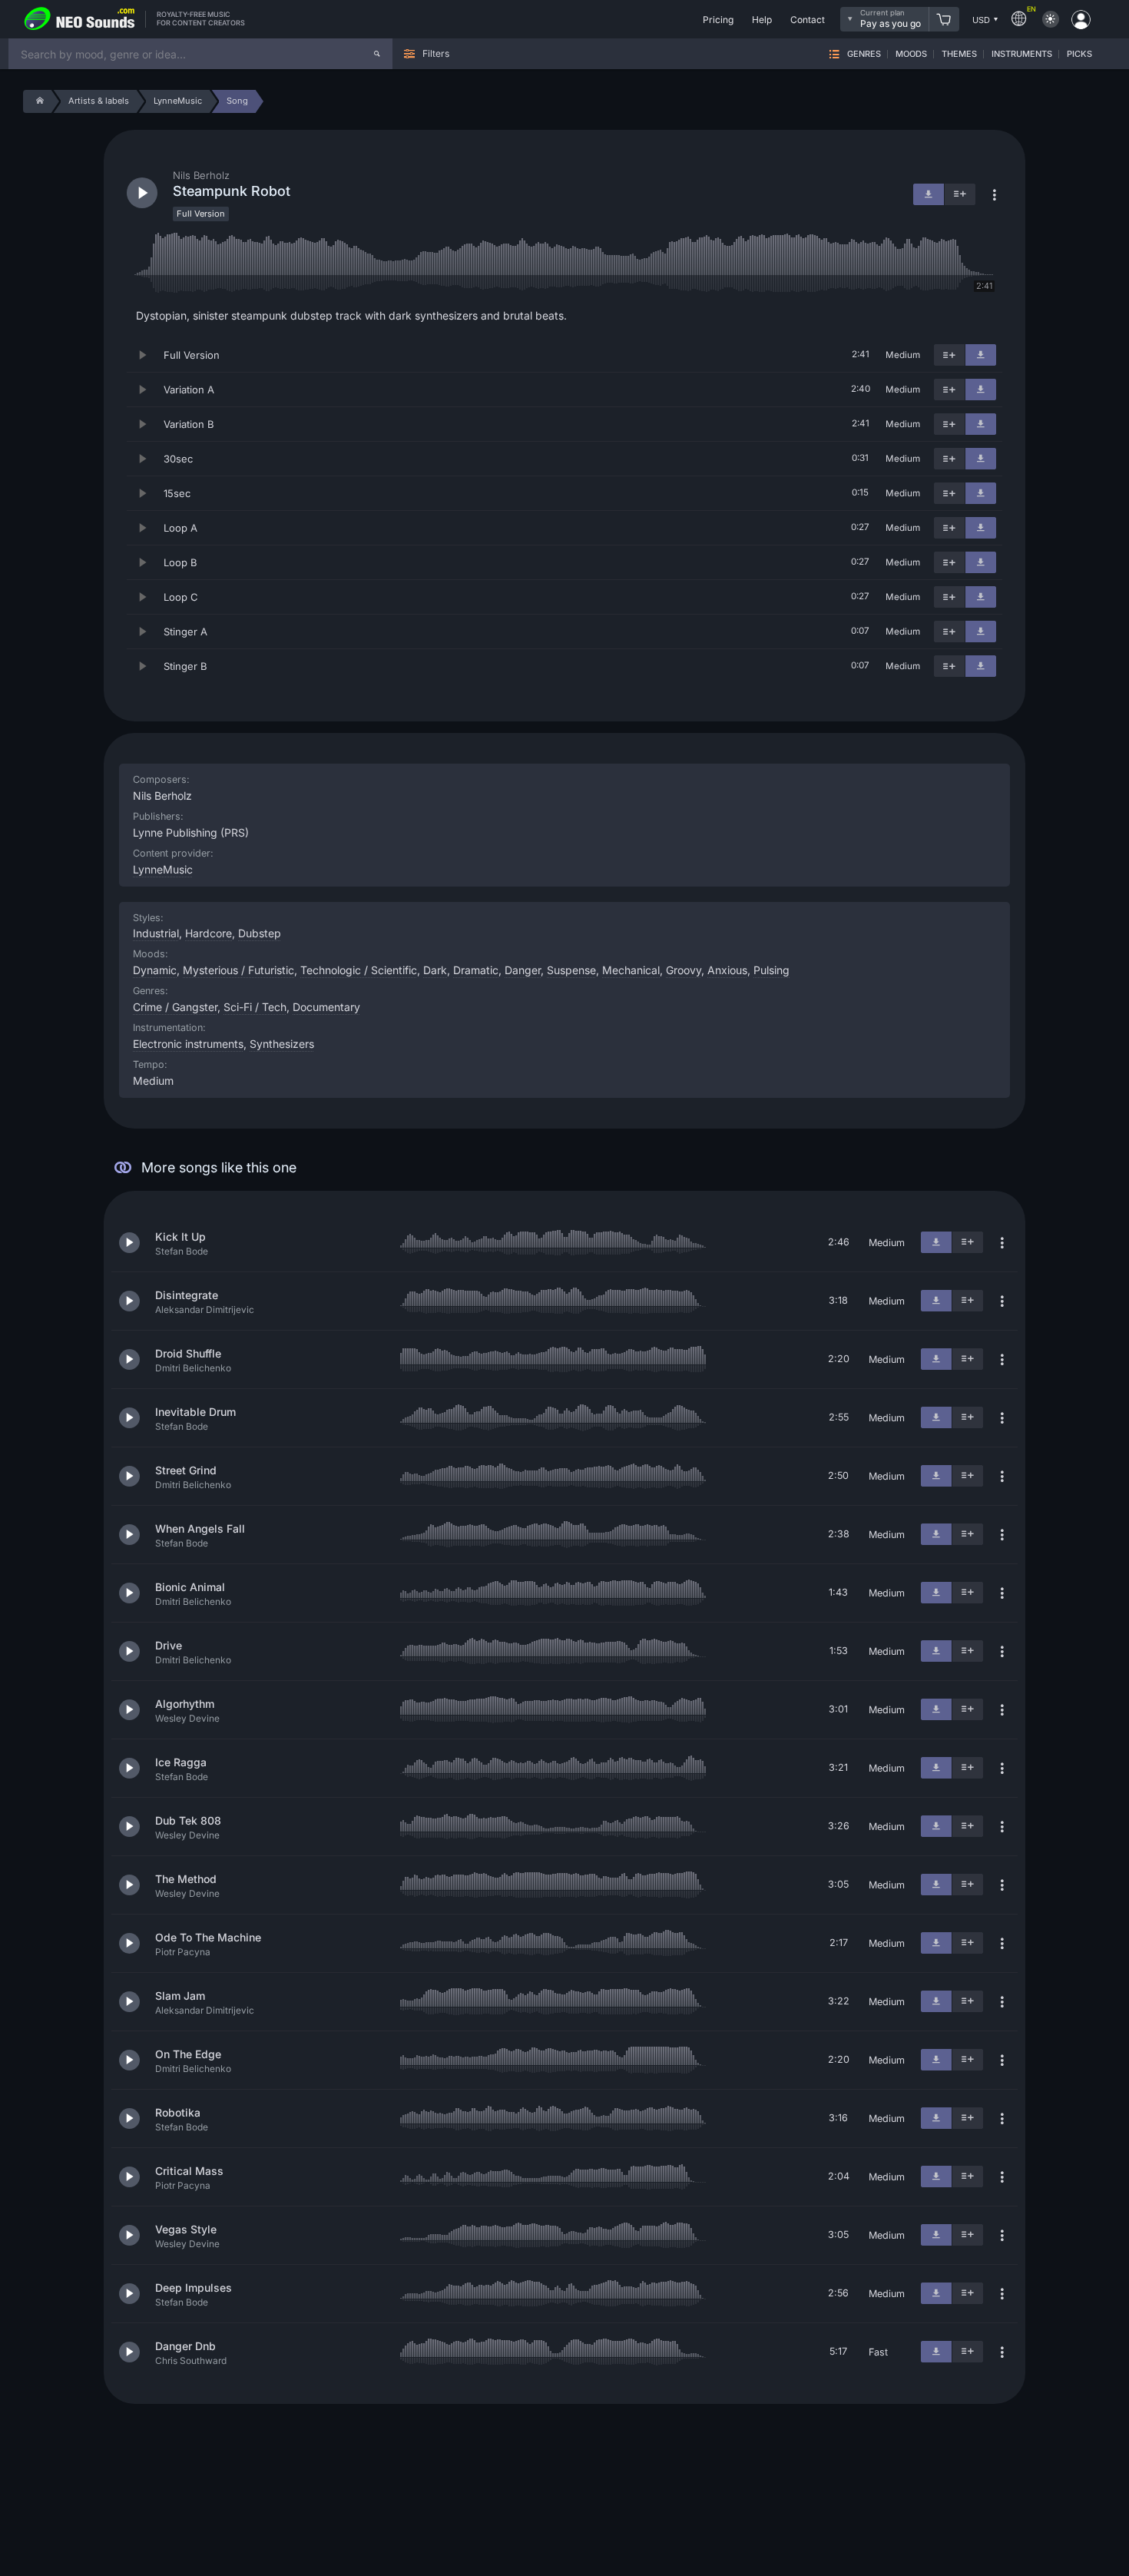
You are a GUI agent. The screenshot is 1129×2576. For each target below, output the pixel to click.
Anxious (727, 970)
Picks (1079, 54)
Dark (435, 970)
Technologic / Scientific (359, 970)
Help (762, 20)
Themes (959, 54)
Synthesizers (282, 1044)
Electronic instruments (188, 1044)
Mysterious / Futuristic (238, 970)
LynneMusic (163, 869)
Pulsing (771, 970)
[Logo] (80, 19)
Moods (911, 54)
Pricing (718, 20)
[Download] (981, 355)
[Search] (377, 54)
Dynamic (155, 970)
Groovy (684, 970)
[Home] (37, 101)
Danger (523, 970)
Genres (864, 54)
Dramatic (476, 970)
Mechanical (631, 970)
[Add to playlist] (949, 355)
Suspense (571, 970)
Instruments (1022, 54)
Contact (808, 20)
